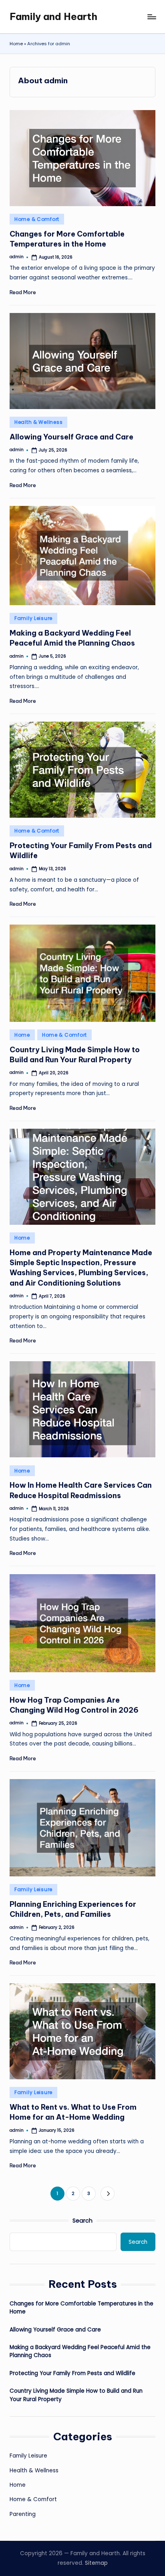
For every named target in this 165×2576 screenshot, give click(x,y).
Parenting (23, 2514)
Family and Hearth (53, 16)
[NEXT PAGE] (108, 2194)
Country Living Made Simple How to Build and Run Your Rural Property (76, 2395)
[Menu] (151, 17)
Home (16, 44)
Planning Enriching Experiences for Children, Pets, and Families (73, 1909)
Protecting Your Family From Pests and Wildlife (72, 2373)
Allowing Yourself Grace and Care (71, 437)
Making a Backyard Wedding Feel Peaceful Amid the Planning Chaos (72, 638)
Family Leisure (33, 618)
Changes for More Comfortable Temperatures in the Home (81, 2308)
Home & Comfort (37, 219)
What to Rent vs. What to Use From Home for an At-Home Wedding (73, 2112)
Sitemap (96, 2563)
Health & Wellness (38, 422)
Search (82, 2221)
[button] (108, 2194)
